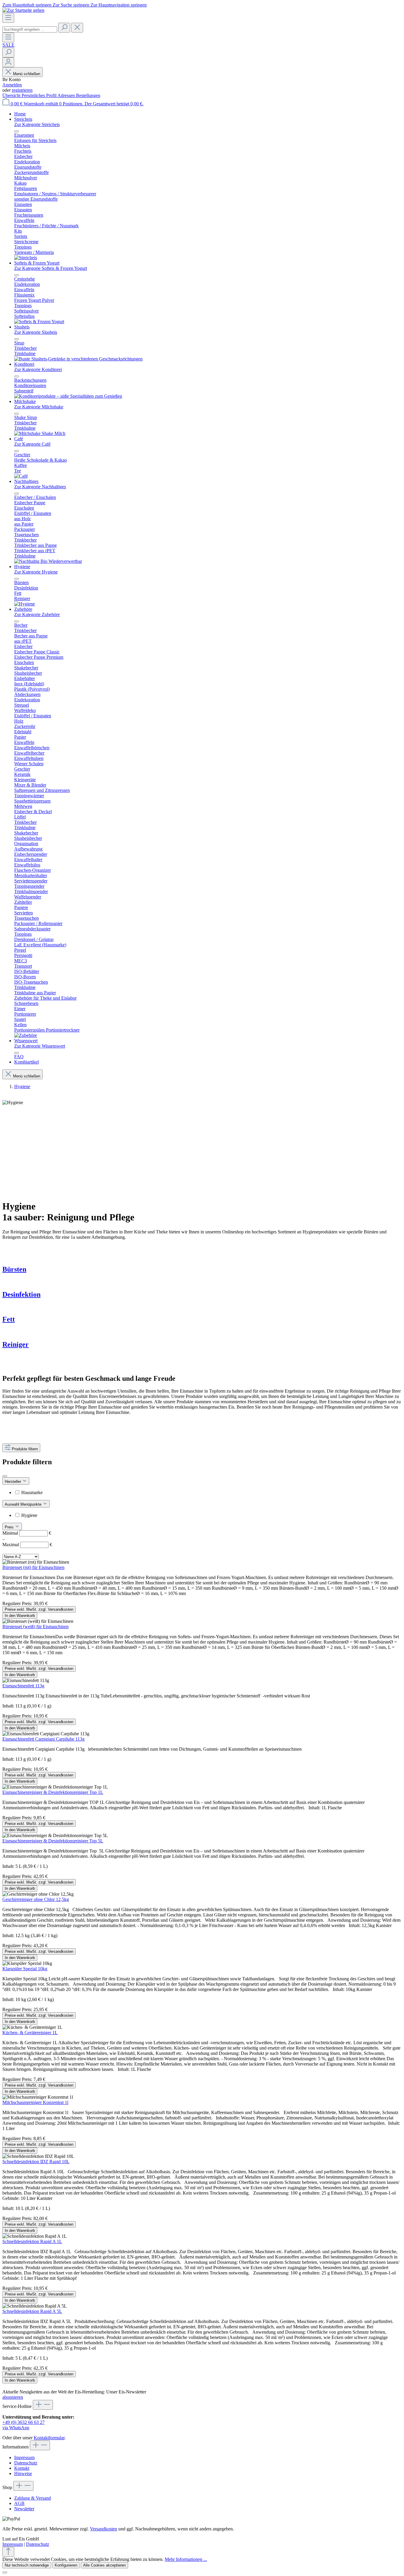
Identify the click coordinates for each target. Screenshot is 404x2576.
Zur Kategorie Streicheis (37, 124)
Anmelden (12, 85)
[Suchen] (64, 28)
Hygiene (29, 1515)
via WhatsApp (16, 2428)
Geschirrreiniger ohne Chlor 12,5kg (36, 1899)
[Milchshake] (40, 433)
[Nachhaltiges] (48, 561)
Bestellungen (88, 95)
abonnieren (13, 2397)
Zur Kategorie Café (32, 444)
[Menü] (8, 18)
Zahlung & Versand (33, 2498)
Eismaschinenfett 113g (23, 1686)
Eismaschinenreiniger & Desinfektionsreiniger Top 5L (53, 1841)
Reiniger (16, 1344)
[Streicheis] (26, 258)
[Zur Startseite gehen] (23, 10)
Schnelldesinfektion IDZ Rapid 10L (36, 2162)
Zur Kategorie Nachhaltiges (40, 487)
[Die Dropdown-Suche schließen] (77, 28)
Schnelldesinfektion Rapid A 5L (32, 2311)
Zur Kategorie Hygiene (36, 572)
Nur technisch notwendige (27, 2565)
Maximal (27, 1545)
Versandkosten (104, 2529)
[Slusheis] (78, 359)
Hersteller (13, 1482)
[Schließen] (5, 2572)
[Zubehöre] (26, 1035)
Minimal (27, 1533)
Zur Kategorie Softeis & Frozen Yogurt (51, 268)
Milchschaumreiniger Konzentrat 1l (35, 2102)
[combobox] (30, 29)
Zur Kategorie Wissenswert (40, 1046)
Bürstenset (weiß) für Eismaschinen (35, 1627)
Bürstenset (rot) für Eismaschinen (33, 1567)
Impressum (24, 2457)
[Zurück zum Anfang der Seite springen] (8, 2552)
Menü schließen (27, 74)
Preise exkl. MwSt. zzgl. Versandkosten (39, 1609)
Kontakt (22, 2468)
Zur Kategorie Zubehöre (37, 614)
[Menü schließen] (17, 131)
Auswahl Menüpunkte (24, 1504)
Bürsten (14, 1269)
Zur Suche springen (72, 5)
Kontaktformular (49, 2438)
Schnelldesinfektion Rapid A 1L (32, 2241)
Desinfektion (21, 1294)
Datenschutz (26, 2463)
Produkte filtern (25, 1449)
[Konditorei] (68, 396)
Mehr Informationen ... (186, 2559)
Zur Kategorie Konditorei (38, 369)
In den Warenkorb (20, 1616)
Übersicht (12, 95)
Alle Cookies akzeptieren (104, 2565)
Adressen (67, 95)
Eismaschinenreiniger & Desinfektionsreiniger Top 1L (53, 1792)
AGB (19, 2503)
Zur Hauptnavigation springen (119, 5)
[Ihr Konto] (8, 62)
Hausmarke (32, 1492)
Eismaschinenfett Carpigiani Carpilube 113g (43, 1739)
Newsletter (24, 2509)
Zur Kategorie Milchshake (39, 407)
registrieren (22, 90)
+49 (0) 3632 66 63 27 (24, 2422)
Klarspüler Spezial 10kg (25, 1969)
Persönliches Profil (39, 95)
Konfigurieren (66, 2565)
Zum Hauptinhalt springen (28, 5)
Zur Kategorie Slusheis (36, 332)
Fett (9, 1319)
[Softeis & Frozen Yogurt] (39, 322)
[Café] (21, 476)
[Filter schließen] (5, 1476)
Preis (10, 1527)
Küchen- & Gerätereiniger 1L (30, 2033)
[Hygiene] (25, 604)
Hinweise (23, 2473)
